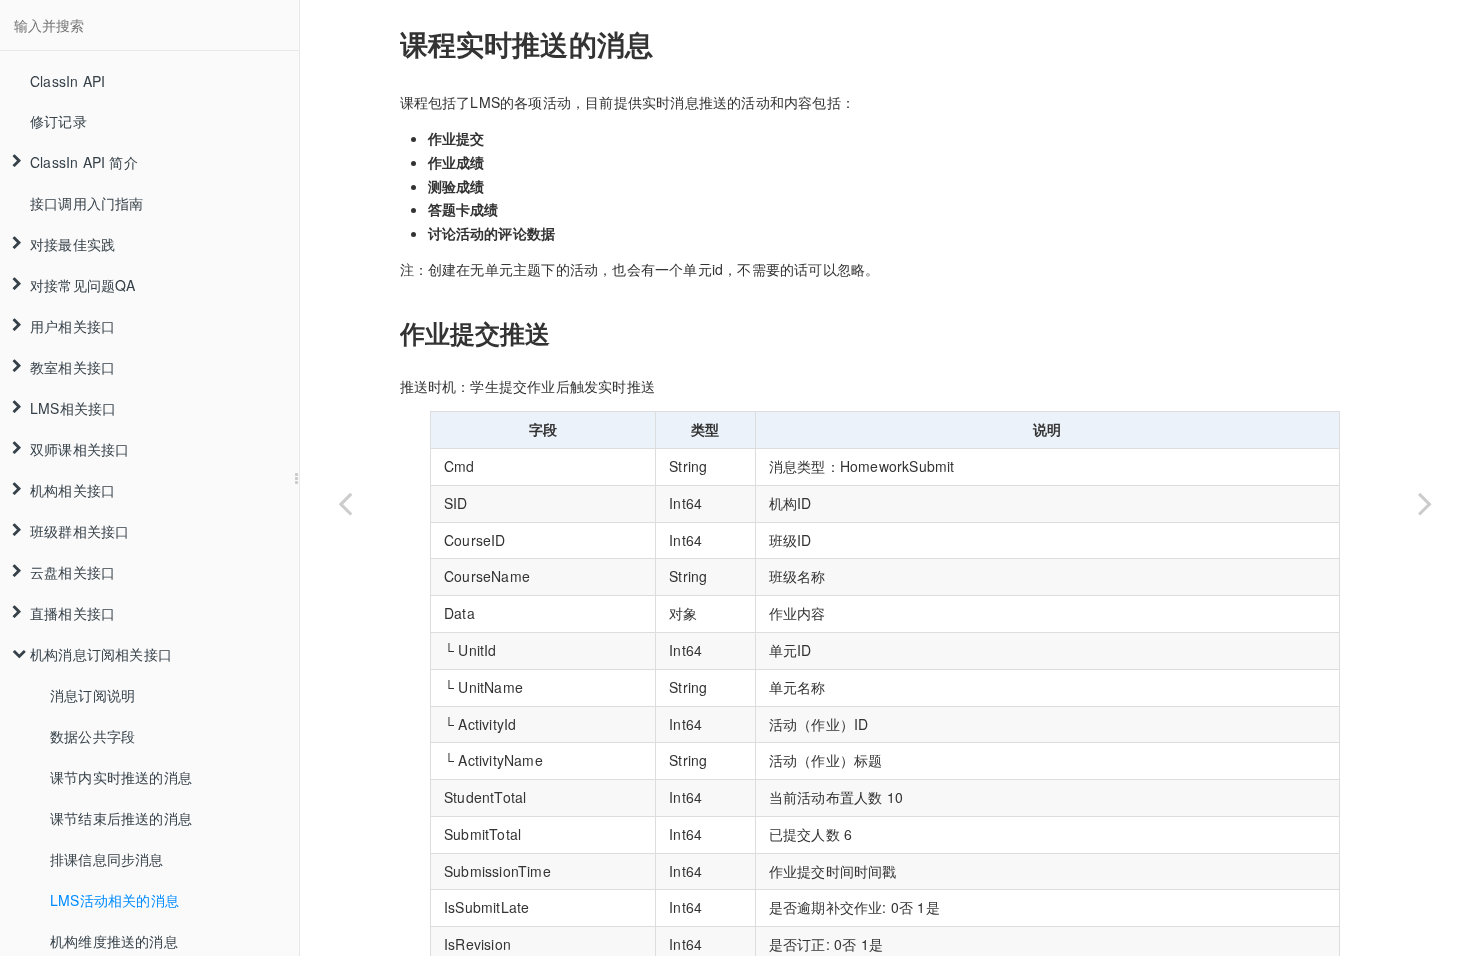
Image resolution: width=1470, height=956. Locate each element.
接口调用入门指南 (87, 203)
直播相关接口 (72, 613)
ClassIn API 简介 (84, 162)
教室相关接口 (72, 367)
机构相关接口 (72, 490)
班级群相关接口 (79, 531)
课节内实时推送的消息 (121, 777)
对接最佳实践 (72, 244)
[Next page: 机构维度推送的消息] (1425, 503)
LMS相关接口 (73, 408)
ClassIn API (67, 81)
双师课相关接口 (79, 449)
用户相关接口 (72, 326)
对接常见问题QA (83, 285)
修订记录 (58, 121)
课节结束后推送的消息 (121, 818)
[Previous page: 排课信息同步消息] (345, 503)
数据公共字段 (92, 736)
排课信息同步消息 (107, 859)
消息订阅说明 (92, 695)
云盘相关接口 (72, 572)
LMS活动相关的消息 (114, 900)
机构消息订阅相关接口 (101, 654)
